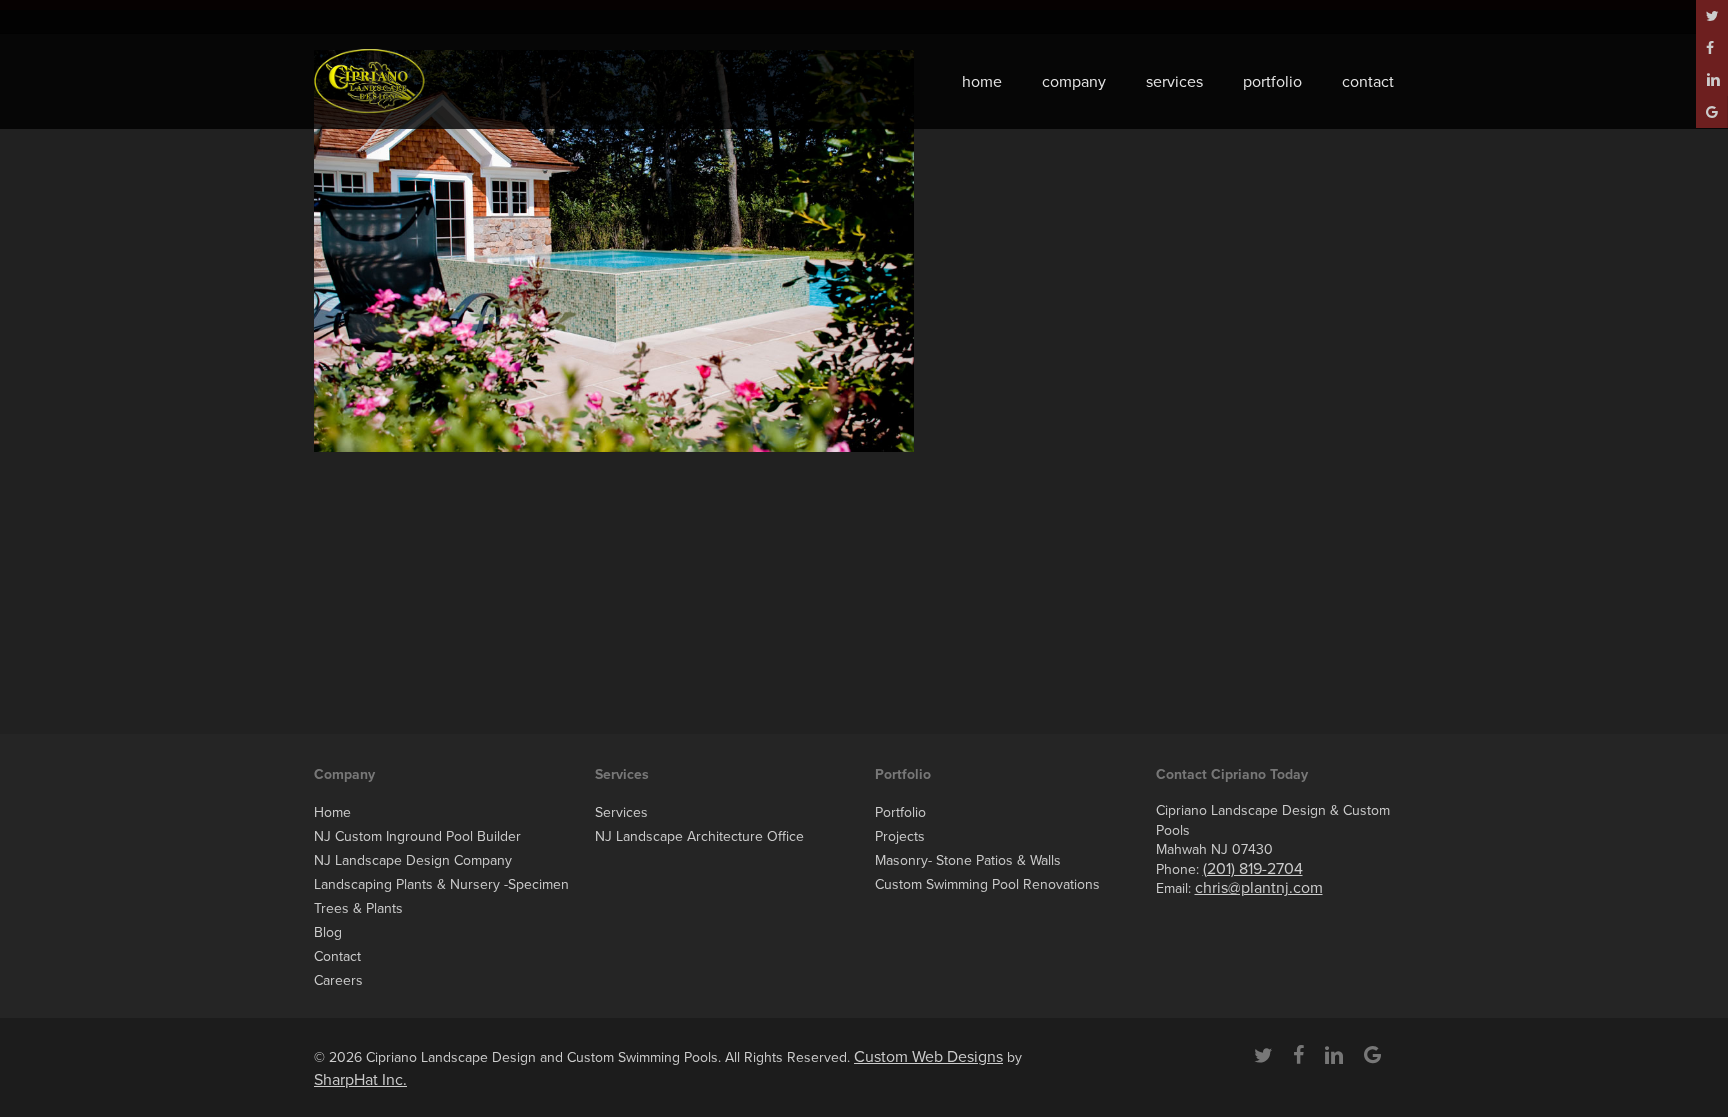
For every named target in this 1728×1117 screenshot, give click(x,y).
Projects (900, 836)
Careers (338, 980)
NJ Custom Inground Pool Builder (417, 836)
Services (621, 812)
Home (332, 812)
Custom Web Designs (928, 1057)
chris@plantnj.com (1259, 888)
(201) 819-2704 (1253, 869)
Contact (337, 956)
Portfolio (900, 812)
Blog (328, 932)
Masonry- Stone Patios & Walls (968, 860)
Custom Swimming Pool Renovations (987, 884)
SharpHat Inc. (360, 1080)
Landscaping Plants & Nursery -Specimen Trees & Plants (441, 896)
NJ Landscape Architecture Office (699, 836)
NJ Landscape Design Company (413, 860)
